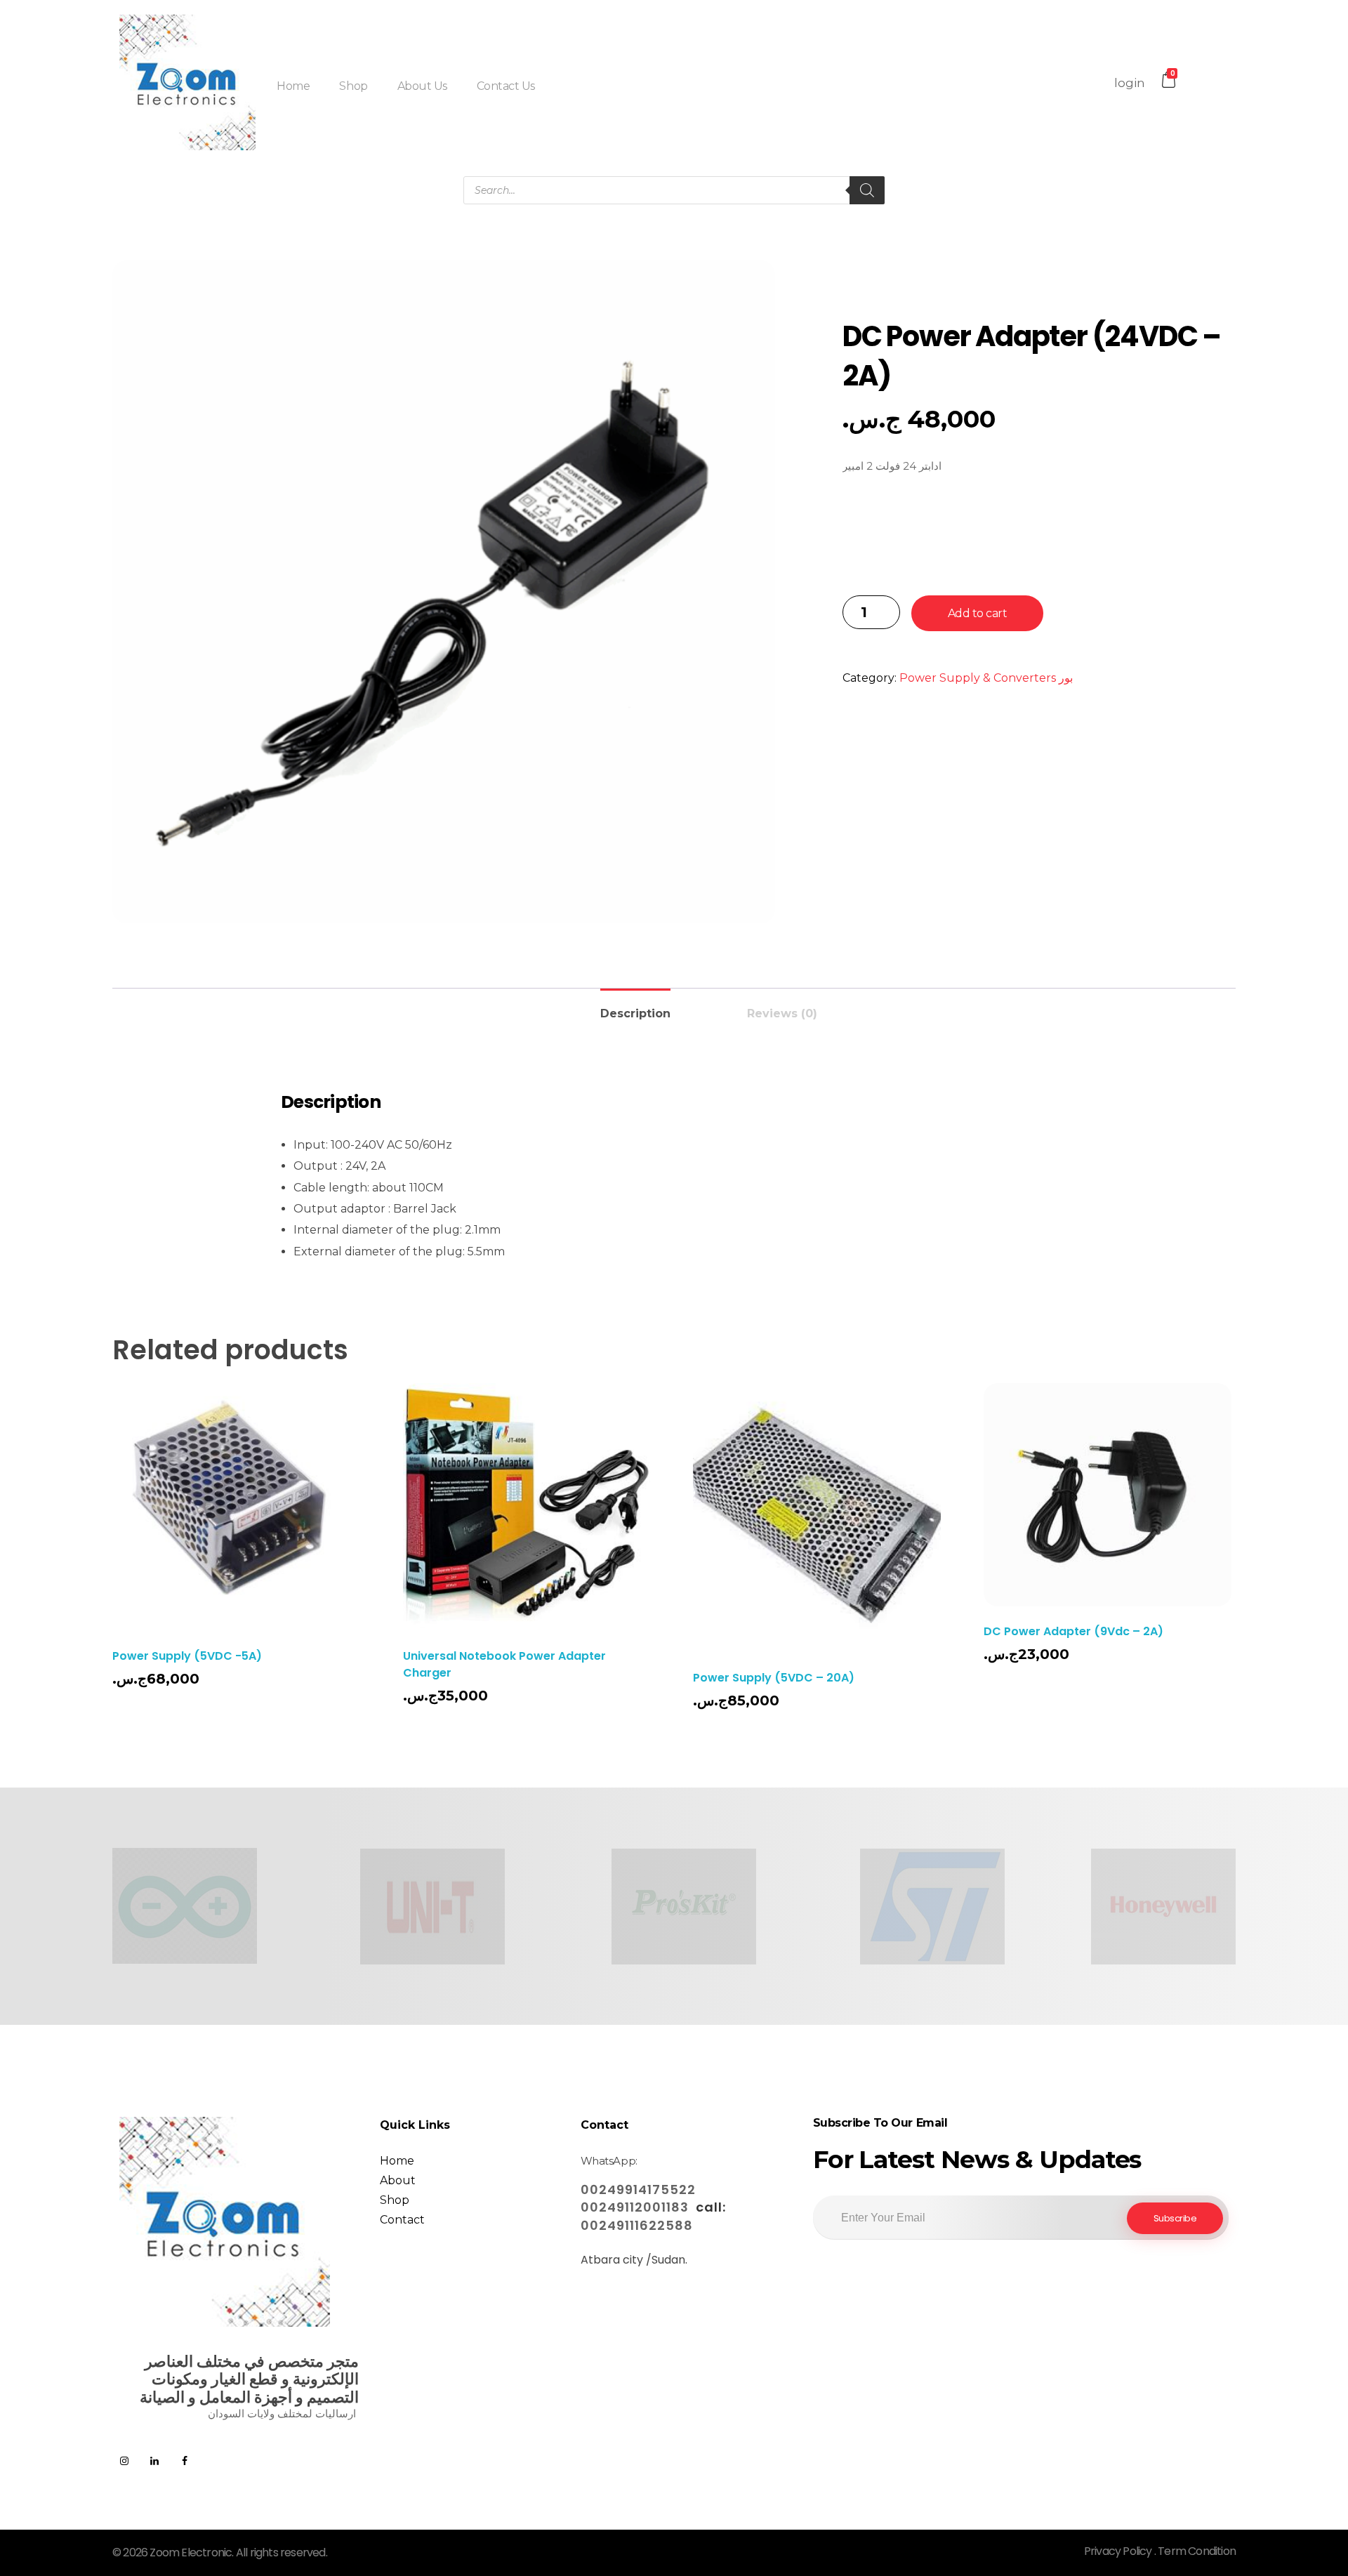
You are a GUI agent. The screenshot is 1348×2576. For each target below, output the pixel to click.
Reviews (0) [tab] (782, 1013)
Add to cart (978, 613)
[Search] (867, 190)
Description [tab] (635, 1013)
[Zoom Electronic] (187, 82)
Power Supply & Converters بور (986, 678)
